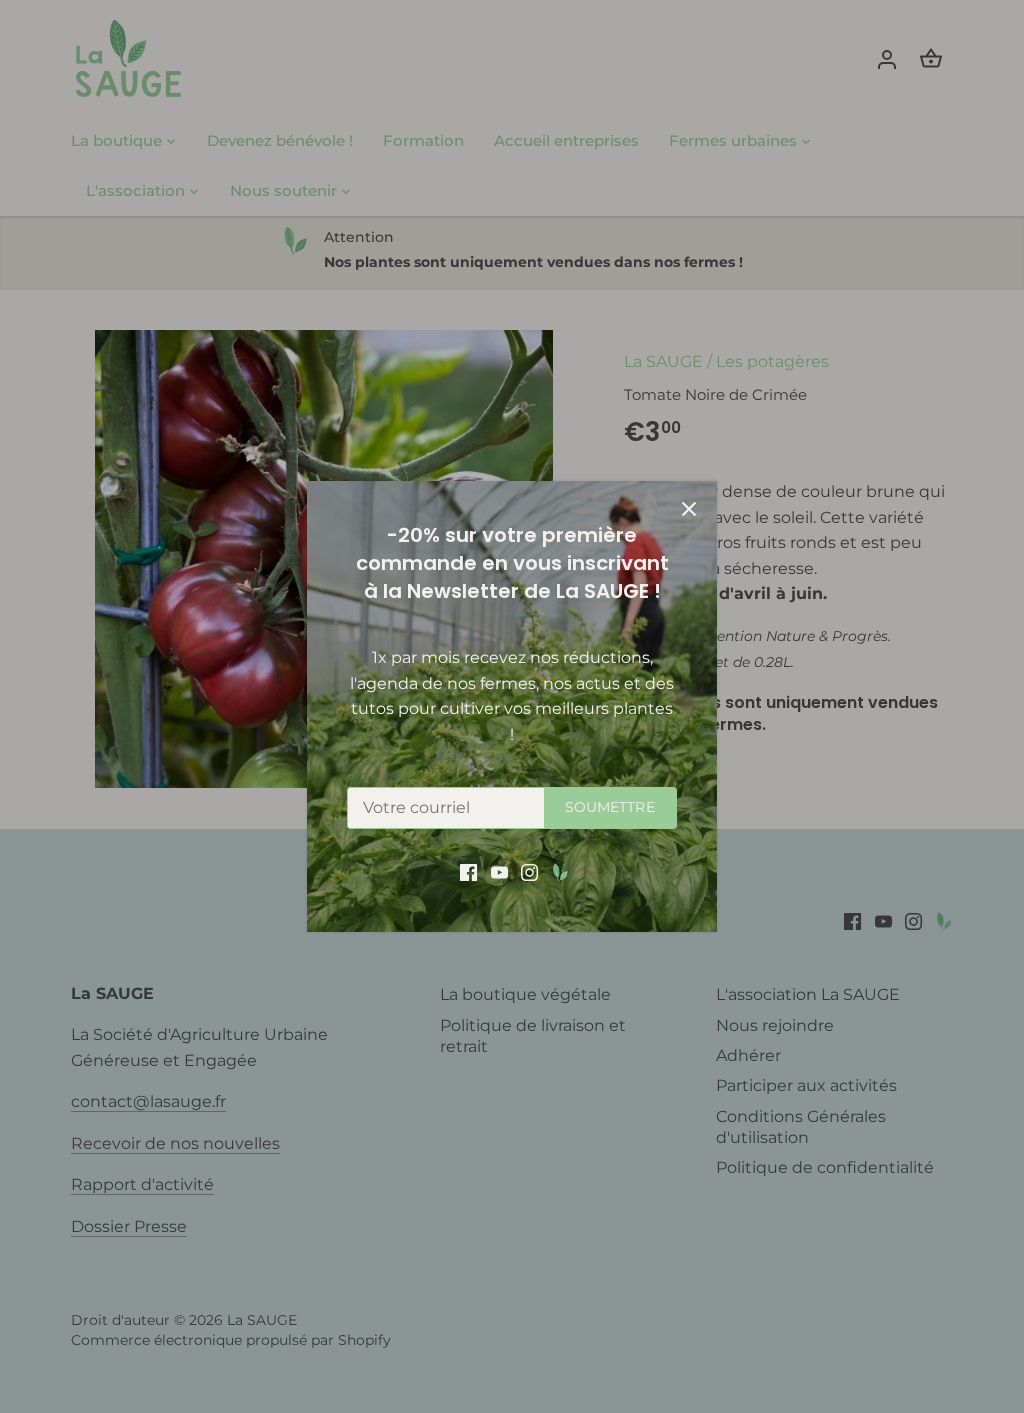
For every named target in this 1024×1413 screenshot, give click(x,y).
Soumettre (610, 807)
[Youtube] (499, 872)
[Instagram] (529, 872)
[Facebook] (468, 872)
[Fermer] (689, 509)
